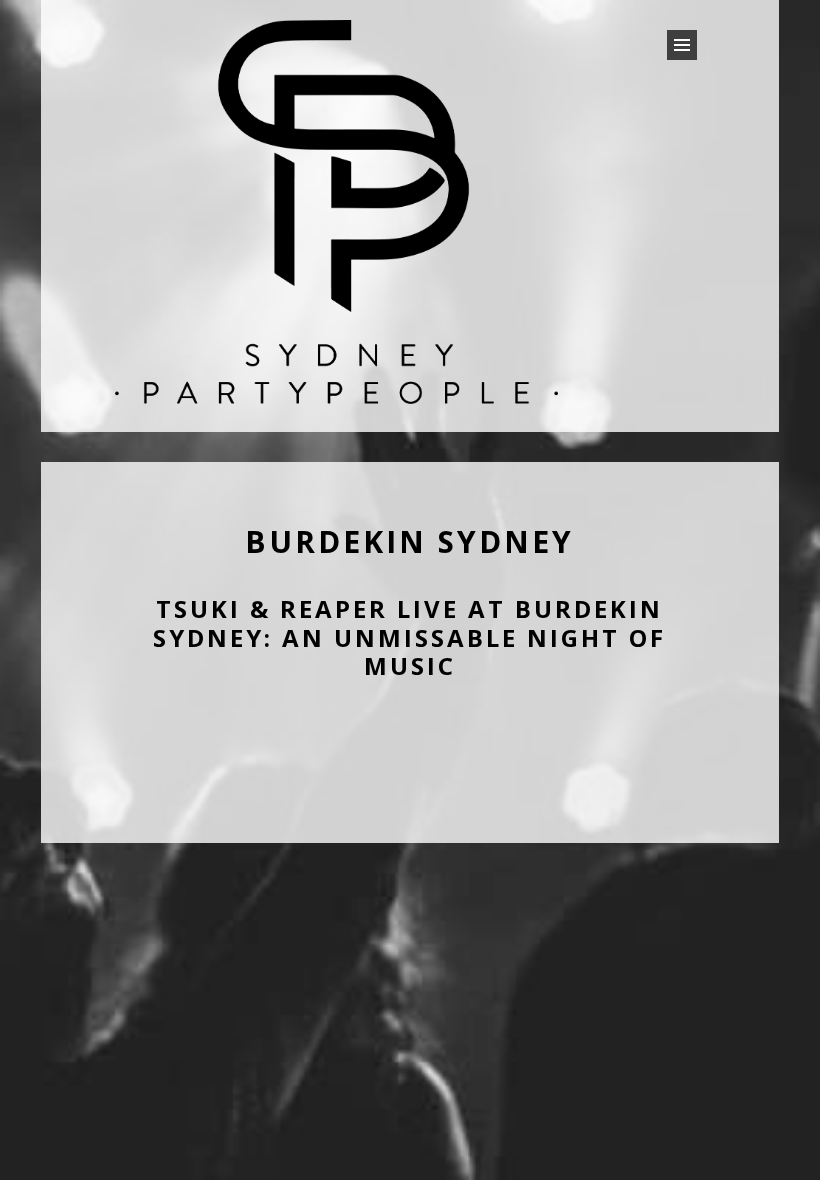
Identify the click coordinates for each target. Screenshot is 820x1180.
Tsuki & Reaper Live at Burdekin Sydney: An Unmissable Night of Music (409, 637)
